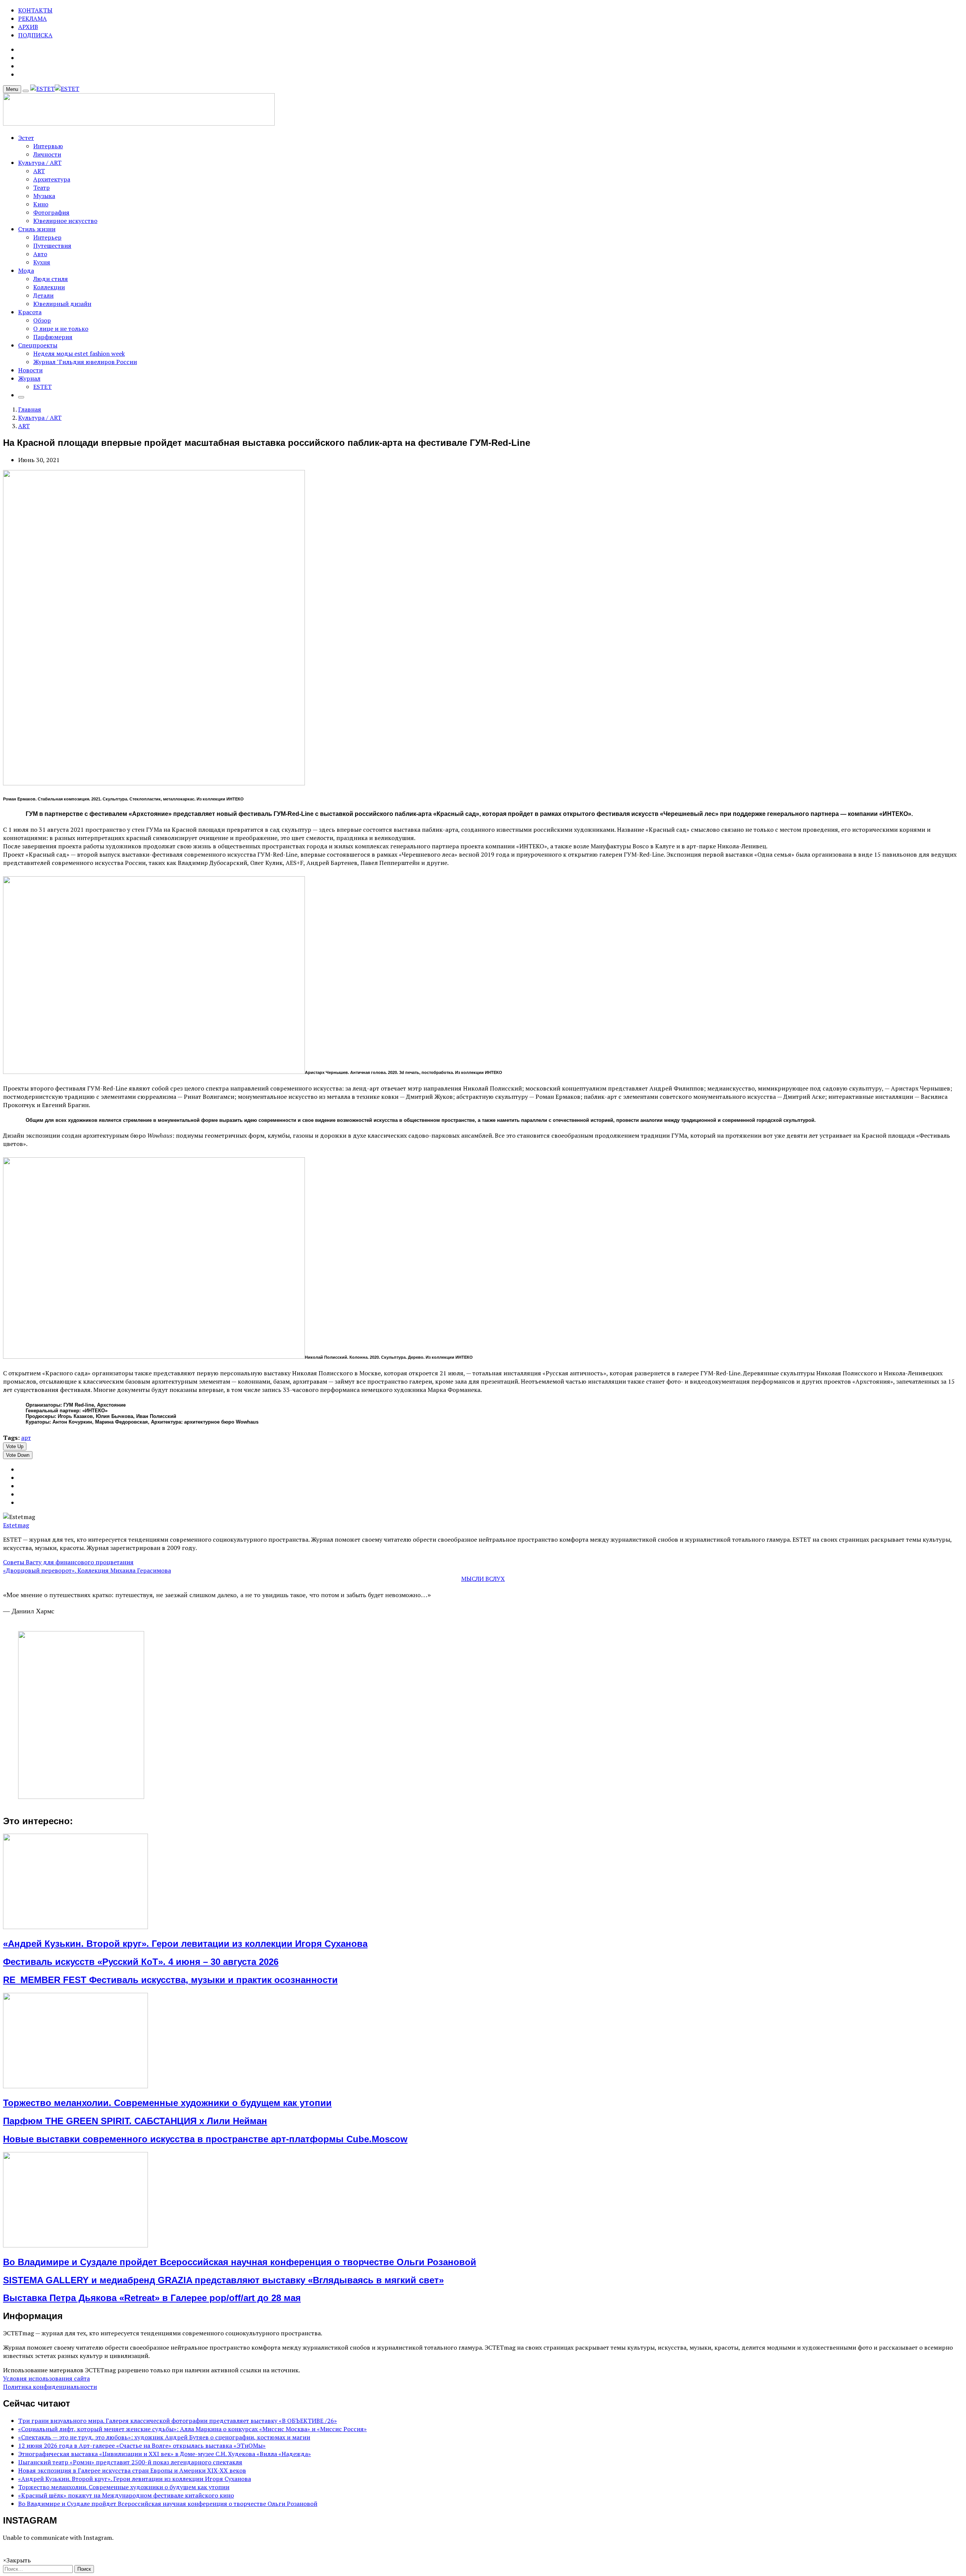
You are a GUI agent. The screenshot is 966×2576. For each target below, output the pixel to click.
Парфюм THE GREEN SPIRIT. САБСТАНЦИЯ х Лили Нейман (135, 2121)
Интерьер (47, 237)
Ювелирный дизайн (62, 304)
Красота (30, 312)
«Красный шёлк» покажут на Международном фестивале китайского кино (126, 2495)
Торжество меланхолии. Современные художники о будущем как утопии (167, 2103)
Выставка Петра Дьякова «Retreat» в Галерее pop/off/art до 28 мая (152, 2298)
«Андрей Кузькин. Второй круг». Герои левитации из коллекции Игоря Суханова (185, 1944)
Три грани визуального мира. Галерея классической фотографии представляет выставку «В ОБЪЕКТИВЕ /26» (178, 2421)
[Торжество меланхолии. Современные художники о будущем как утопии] (75, 2086)
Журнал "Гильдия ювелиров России (85, 362)
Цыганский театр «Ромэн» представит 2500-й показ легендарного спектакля (130, 2462)
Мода (26, 270)
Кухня (42, 262)
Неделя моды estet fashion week (79, 353)
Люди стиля (51, 279)
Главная (30, 409)
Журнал (29, 378)
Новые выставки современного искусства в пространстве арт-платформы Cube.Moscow (205, 2139)
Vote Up (15, 1446)
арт (26, 1438)
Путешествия (52, 246)
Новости (30, 370)
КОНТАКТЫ (35, 10)
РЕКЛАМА (32, 18)
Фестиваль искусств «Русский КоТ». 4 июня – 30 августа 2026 (141, 1962)
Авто (40, 254)
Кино (41, 204)
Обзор (42, 320)
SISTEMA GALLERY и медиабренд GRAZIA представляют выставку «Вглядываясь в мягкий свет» (223, 2280)
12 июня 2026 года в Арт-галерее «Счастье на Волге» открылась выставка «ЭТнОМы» (142, 2445)
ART (39, 171)
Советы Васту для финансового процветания (68, 1562)
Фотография (51, 212)
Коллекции (49, 287)
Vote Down (18, 1455)
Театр (42, 187)
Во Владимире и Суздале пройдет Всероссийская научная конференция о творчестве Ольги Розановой (240, 2262)
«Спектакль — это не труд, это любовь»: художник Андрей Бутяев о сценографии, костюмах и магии (164, 2437)
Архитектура (52, 179)
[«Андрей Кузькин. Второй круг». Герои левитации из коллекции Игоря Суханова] (75, 1927)
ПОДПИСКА (35, 35)
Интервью (48, 146)
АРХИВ (28, 27)
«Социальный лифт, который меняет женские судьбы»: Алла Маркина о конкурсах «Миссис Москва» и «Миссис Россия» (192, 2429)
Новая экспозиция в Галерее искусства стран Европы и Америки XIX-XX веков (132, 2470)
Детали (43, 295)
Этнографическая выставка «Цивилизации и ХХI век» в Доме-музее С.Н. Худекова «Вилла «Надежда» (165, 2454)
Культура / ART (40, 163)
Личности (47, 154)
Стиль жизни (37, 229)
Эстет (26, 138)
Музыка (44, 196)
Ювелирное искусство (65, 221)
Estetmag (16, 1525)
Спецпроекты (38, 345)
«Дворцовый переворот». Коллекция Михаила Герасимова (87, 1570)
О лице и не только (61, 329)
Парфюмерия (53, 337)
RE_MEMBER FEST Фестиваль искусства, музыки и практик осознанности (170, 1980)
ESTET (42, 387)
